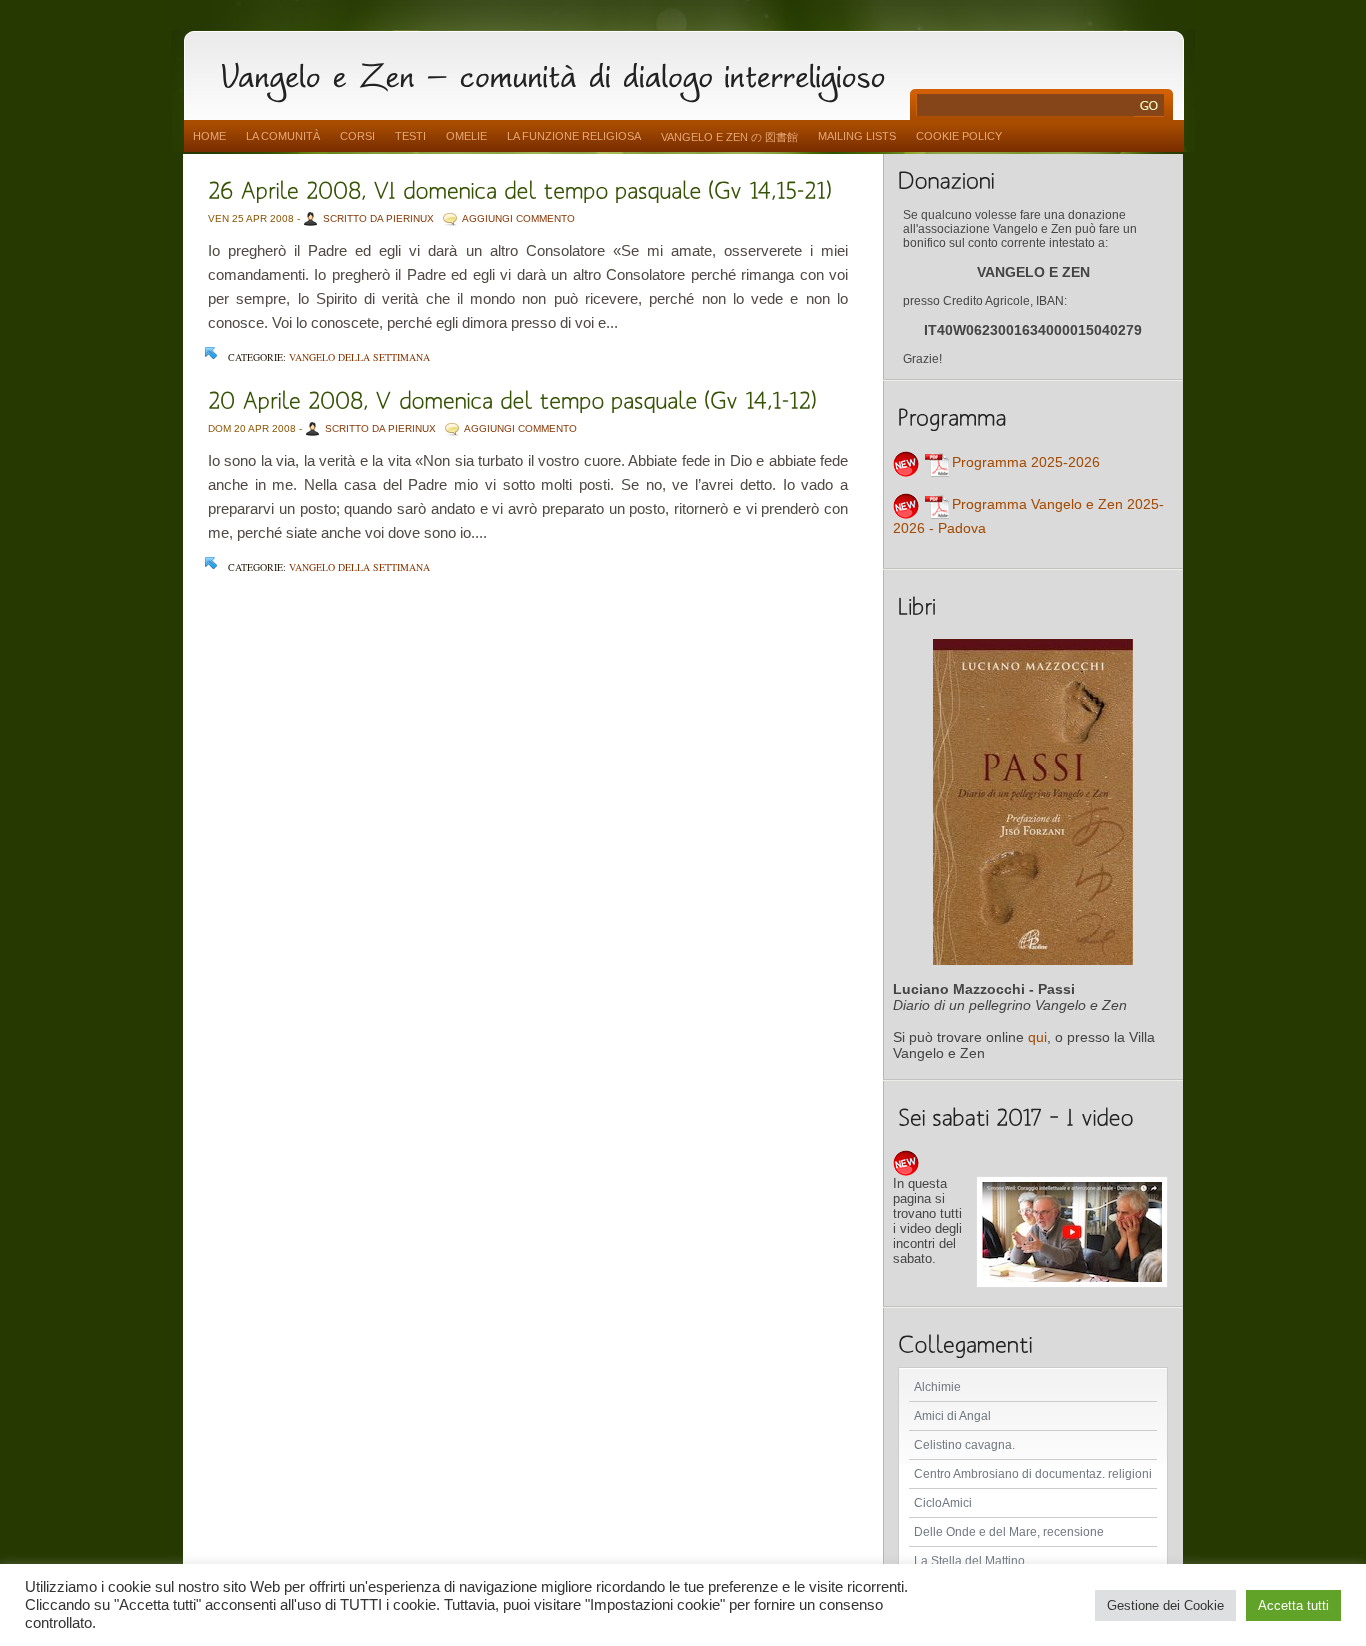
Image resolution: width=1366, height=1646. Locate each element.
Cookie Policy (959, 136)
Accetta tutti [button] (1293, 1605)
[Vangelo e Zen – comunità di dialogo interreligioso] (561, 72)
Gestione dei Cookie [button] (1165, 1605)
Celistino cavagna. (964, 1445)
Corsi (357, 136)
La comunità (283, 136)
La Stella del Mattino (969, 1561)
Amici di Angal (952, 1416)
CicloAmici (943, 1503)
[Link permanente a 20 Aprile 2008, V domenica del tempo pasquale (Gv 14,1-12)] (512, 398)
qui (1037, 1037)
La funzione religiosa (574, 136)
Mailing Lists (857, 136)
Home (209, 136)
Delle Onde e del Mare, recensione (1009, 1532)
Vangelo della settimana (359, 357)
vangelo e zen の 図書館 (729, 137)
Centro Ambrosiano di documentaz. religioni (1033, 1474)
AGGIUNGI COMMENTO (518, 218)
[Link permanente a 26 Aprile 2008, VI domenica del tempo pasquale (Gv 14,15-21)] (520, 188)
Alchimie (937, 1387)
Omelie (466, 136)
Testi (410, 136)
